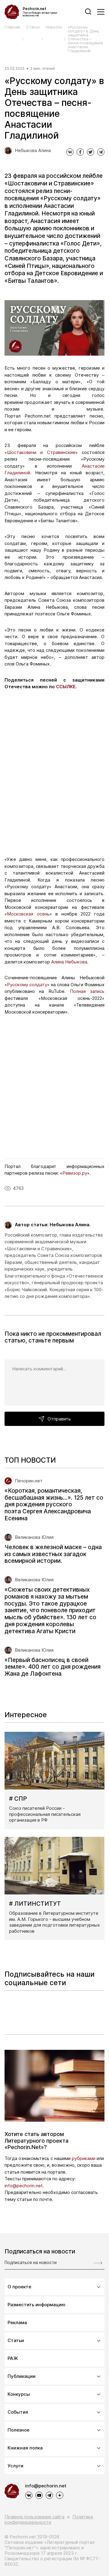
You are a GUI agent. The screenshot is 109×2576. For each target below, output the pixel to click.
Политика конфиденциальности (49, 2519)
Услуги (15, 2466)
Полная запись (87, 991)
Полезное (18, 2430)
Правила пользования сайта (35, 2517)
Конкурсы (19, 2394)
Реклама (17, 2322)
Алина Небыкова (69, 962)
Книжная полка (25, 2448)
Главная (12, 27)
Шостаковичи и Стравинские (41, 452)
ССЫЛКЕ (66, 687)
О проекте (19, 2287)
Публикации (21, 2376)
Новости (54, 27)
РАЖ (13, 2358)
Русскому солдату (27, 985)
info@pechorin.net (46, 2486)
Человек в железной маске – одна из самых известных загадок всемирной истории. (53, 1554)
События (18, 2412)
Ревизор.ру (75, 1173)
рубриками (84, 2158)
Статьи (33, 27)
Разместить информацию (36, 2305)
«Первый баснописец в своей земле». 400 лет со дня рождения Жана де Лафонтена (53, 1667)
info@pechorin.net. (24, 2186)
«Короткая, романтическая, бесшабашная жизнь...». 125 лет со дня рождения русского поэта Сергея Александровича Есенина (54, 1505)
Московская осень (28, 914)
